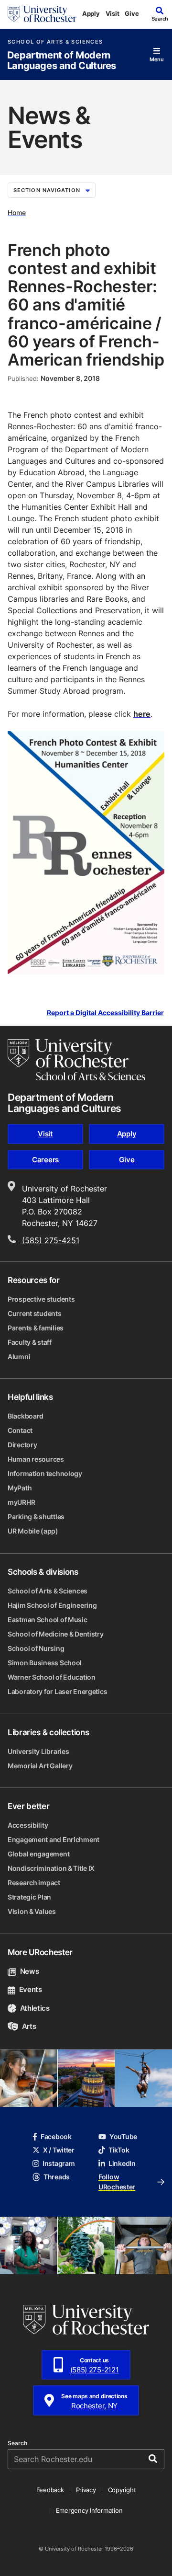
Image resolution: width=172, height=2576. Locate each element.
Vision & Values (32, 1911)
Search (17, 2443)
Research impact (34, 1883)
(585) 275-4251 (51, 1240)
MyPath (20, 1488)
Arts (29, 2026)
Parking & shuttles (36, 1517)
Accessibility (28, 1825)
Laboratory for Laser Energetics (57, 1691)
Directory (22, 1445)
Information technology (45, 1473)
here (142, 714)
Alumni (19, 1357)
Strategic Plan (29, 1897)
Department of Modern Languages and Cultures (62, 61)
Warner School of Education (52, 1677)
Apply (91, 13)
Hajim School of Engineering (52, 1605)
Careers (45, 1160)
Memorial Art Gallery (40, 1766)
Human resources (36, 1459)
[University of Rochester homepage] (42, 14)
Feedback (50, 2490)
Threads (57, 2177)
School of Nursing (36, 1648)
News (29, 1971)
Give (132, 13)
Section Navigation (47, 190)
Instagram (59, 2163)
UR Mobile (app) (33, 1531)
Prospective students (41, 1299)
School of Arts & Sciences (55, 42)
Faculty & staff (30, 1342)
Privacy (86, 2490)
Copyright (122, 2490)
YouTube (123, 2136)
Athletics (35, 2008)
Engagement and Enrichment (54, 1839)
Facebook (56, 2136)
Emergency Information (89, 2510)
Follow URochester (117, 2182)
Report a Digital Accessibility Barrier (105, 1013)
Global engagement (38, 1854)
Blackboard (26, 1416)
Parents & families (36, 1328)
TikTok (119, 2150)
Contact (20, 1430)
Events (31, 1989)
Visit (113, 13)
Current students (35, 1313)
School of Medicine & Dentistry (56, 1634)
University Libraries (38, 1751)
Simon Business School (45, 1663)
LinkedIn (122, 2163)
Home (17, 212)
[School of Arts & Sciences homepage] (76, 1060)
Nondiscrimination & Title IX (51, 1868)
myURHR (21, 1502)
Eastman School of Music (48, 1620)
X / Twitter (59, 2150)
